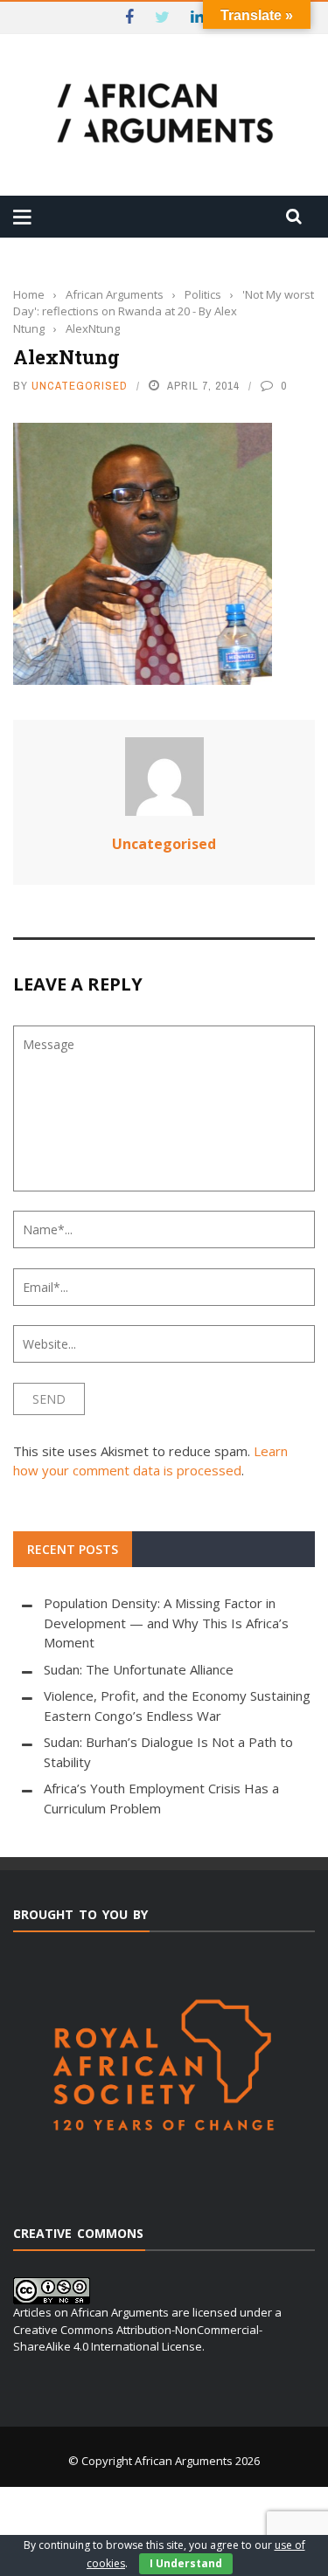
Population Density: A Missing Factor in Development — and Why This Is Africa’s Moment (166, 1623)
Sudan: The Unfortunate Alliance (139, 1669)
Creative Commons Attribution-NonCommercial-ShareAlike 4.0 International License (138, 2338)
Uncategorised (80, 386)
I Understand (186, 2563)
